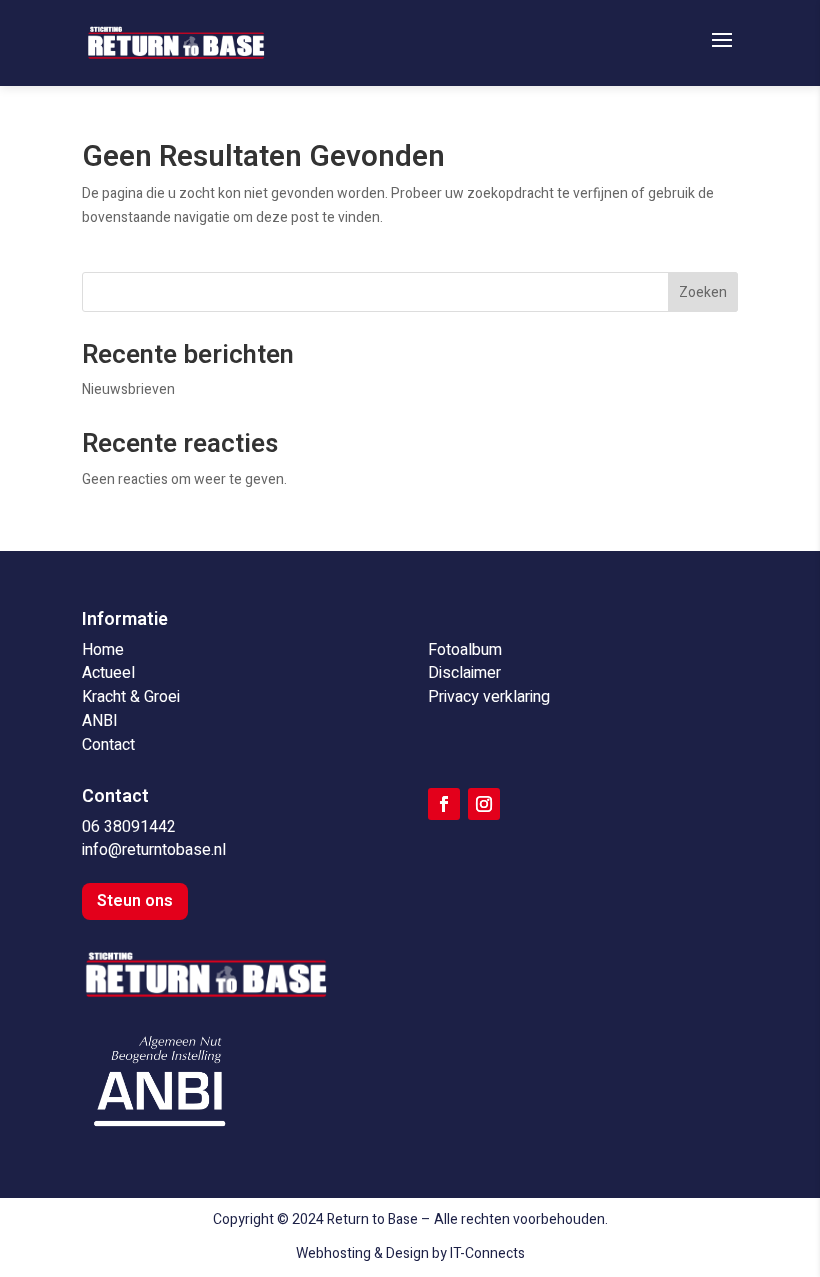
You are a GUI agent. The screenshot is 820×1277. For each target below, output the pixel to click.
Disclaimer (464, 673)
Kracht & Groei (131, 697)
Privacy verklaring (489, 697)
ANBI (100, 721)
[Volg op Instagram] (484, 804)
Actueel (108, 673)
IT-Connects (487, 1253)
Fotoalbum (465, 650)
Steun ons (135, 901)
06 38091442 (129, 827)
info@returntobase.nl (154, 850)
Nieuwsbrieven (128, 389)
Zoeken (703, 292)
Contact (108, 745)
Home (103, 650)
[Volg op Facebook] (444, 804)
